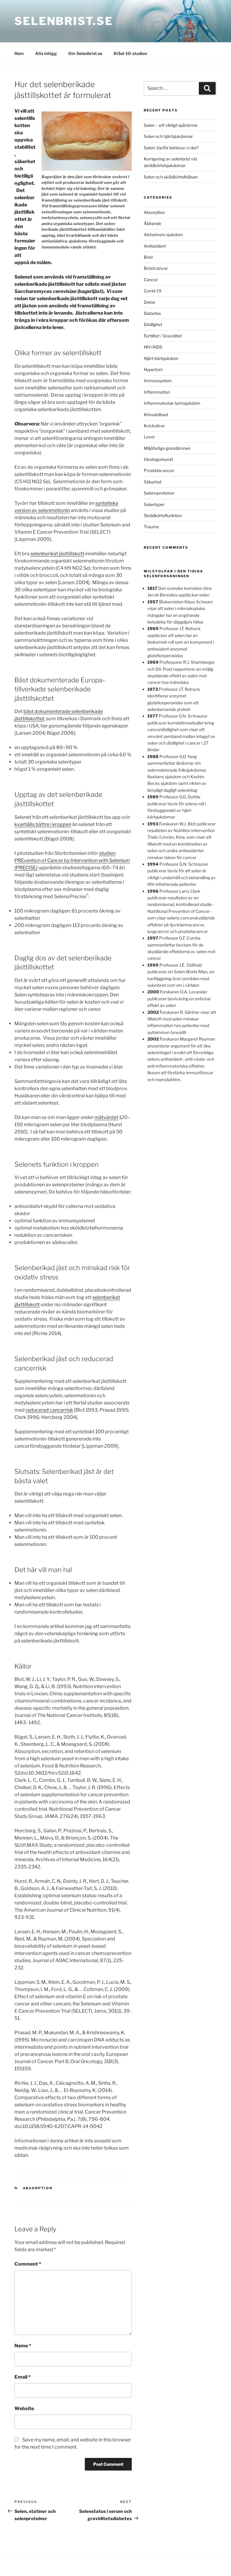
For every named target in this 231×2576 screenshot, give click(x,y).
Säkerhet (153, 482)
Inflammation (157, 392)
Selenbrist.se (64, 21)
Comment (28, 2264)
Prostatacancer (159, 470)
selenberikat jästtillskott (57, 554)
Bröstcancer (156, 268)
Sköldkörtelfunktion (163, 515)
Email (23, 2377)
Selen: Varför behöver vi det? (171, 148)
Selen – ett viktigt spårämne (171, 125)
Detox (149, 302)
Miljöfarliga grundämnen (167, 448)
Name (23, 2346)
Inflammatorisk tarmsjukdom (172, 403)
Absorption (38, 2188)
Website (24, 2408)
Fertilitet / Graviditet (163, 336)
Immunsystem (158, 381)
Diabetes (152, 313)
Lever (149, 437)
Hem (19, 53)
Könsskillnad (156, 415)
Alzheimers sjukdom (163, 235)
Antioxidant (155, 246)
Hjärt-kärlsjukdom (161, 358)
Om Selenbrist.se (85, 53)
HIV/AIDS (153, 347)
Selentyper (154, 504)
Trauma (151, 527)
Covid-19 (152, 291)
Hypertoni (153, 369)
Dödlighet (153, 324)
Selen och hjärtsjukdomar (168, 136)
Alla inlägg (46, 53)
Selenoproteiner (159, 493)
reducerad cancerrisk (49, 1410)
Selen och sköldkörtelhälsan (171, 177)
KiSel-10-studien (130, 53)
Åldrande (152, 223)
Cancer (151, 280)
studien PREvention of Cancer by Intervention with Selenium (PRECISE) (72, 860)
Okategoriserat (158, 459)
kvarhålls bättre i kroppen (43, 824)
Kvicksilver (154, 426)
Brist (148, 257)
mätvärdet (106, 1117)
